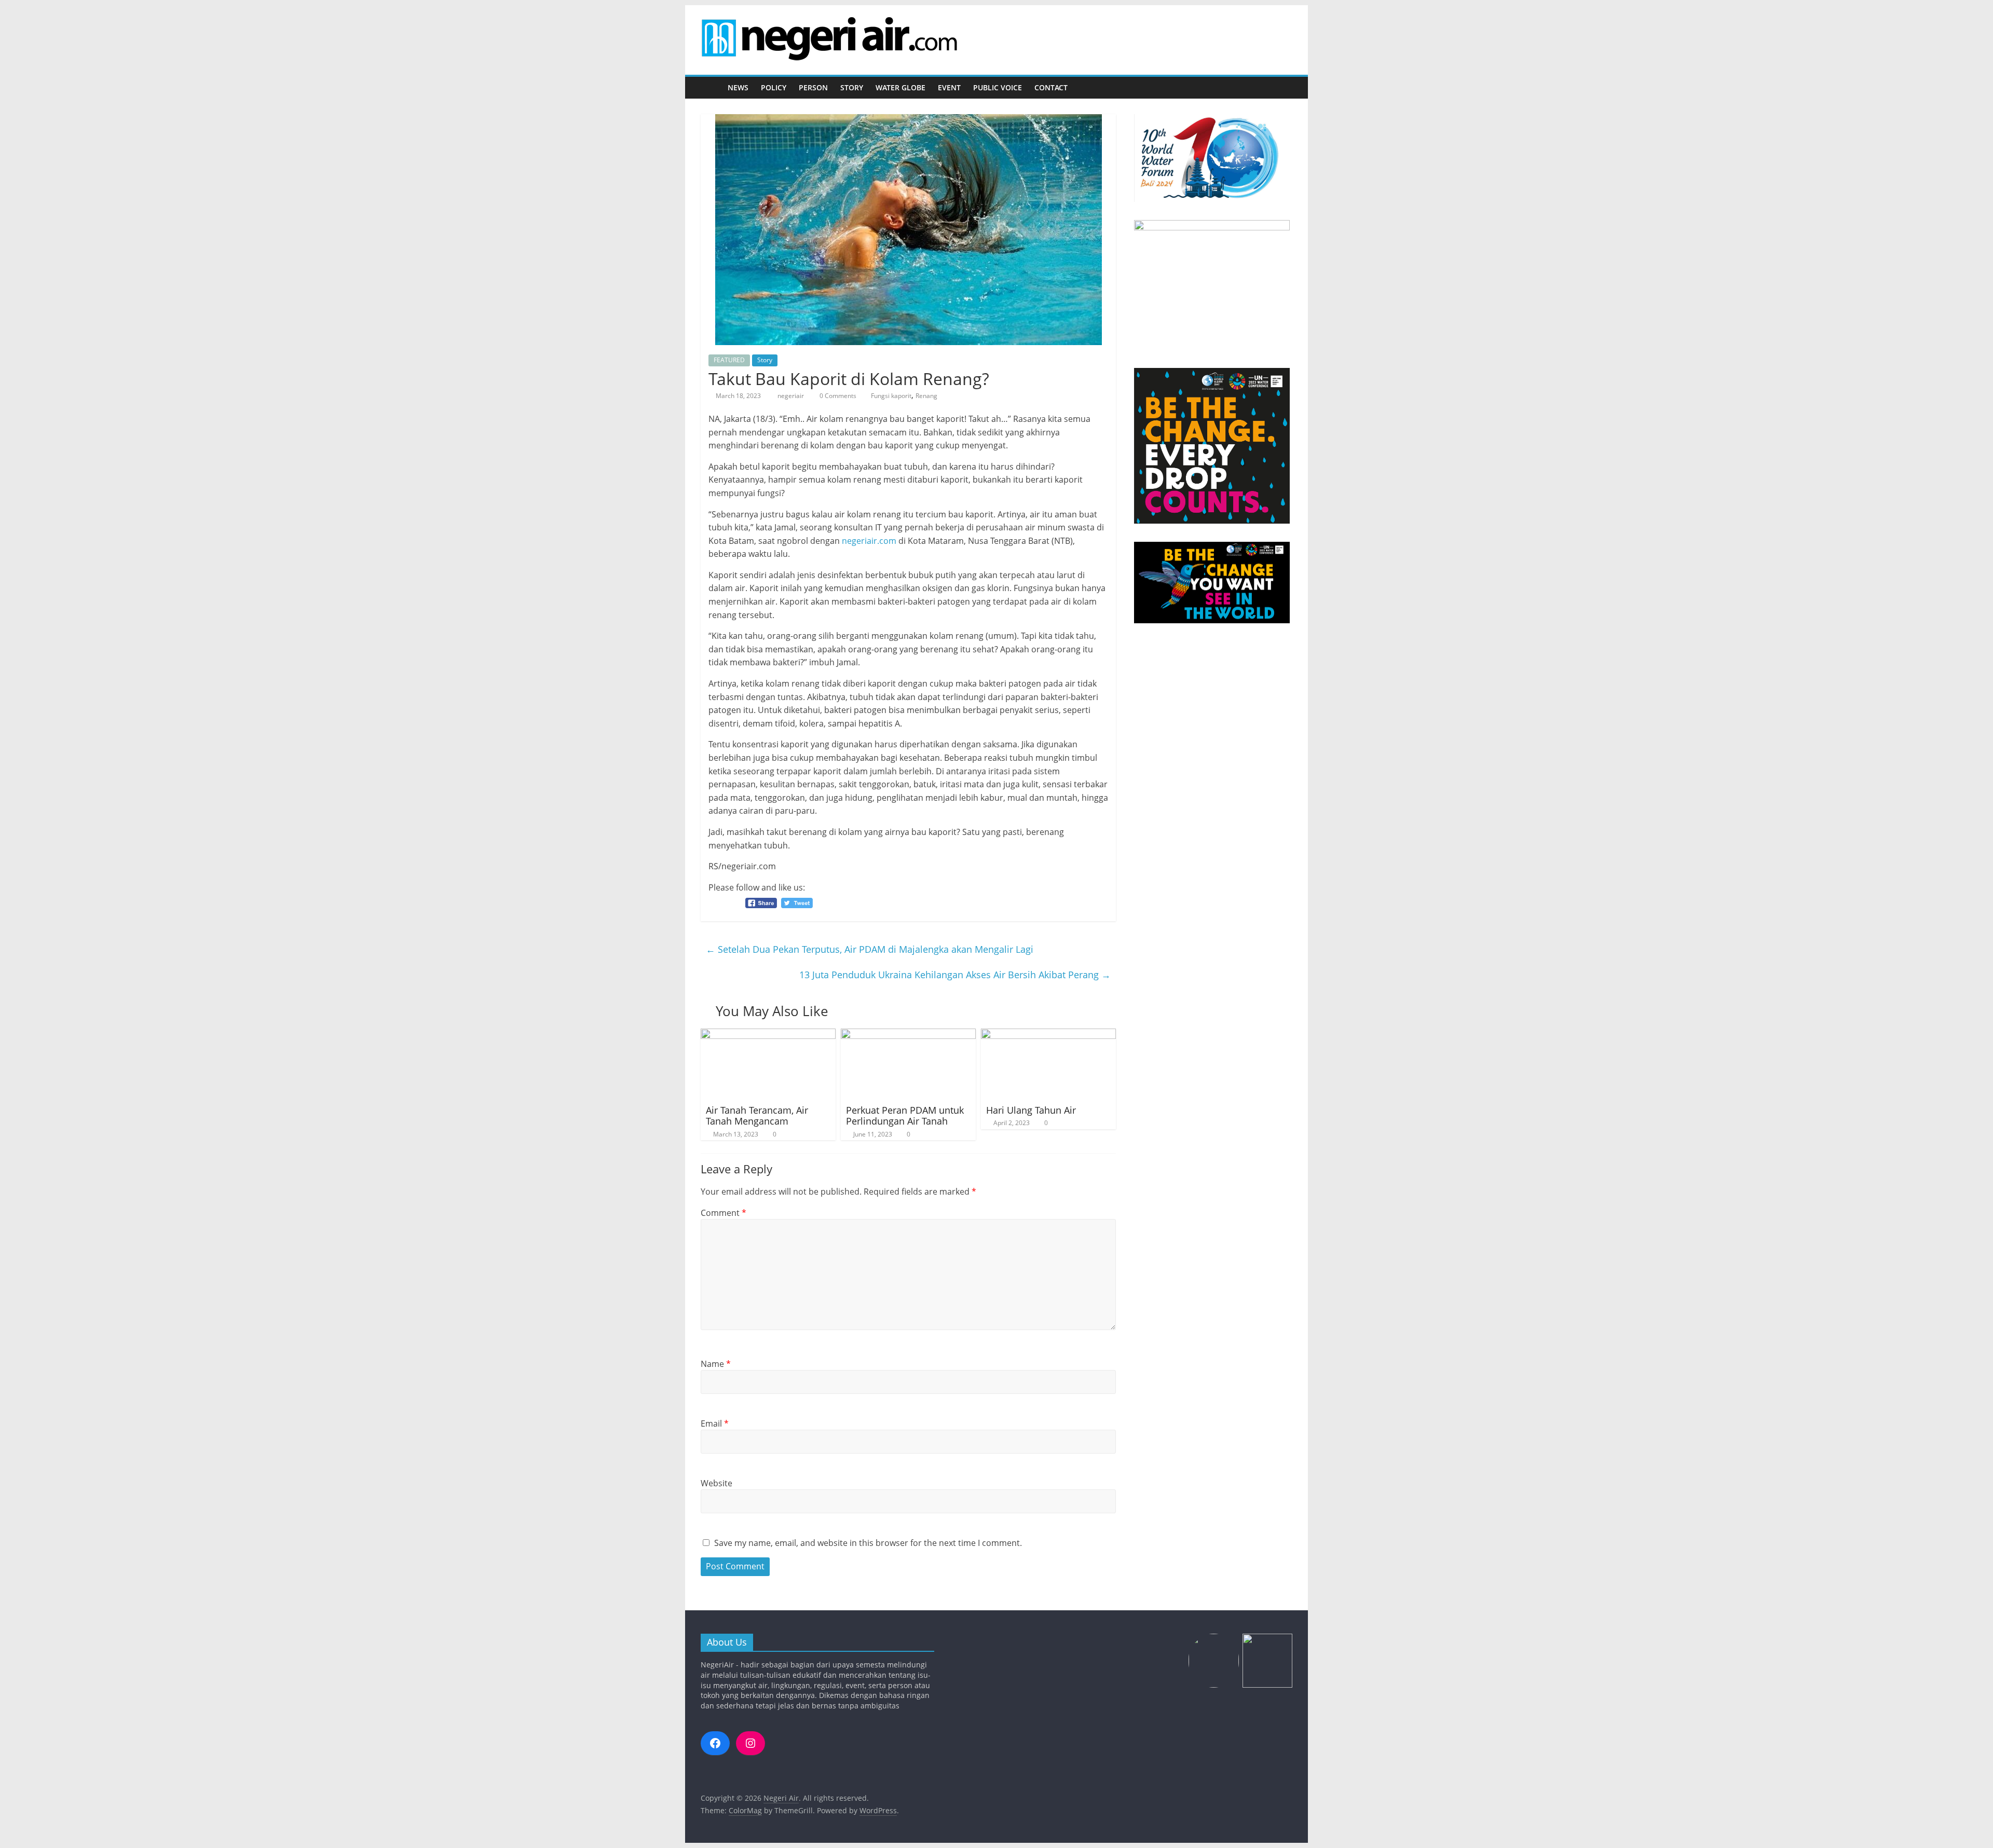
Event (949, 87)
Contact (1051, 87)
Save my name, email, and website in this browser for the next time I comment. (868, 1543)
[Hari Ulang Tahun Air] (1048, 1035)
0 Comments (837, 396)
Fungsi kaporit (891, 396)
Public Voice (998, 87)
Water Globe (900, 87)
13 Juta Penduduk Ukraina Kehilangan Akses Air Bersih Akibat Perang (955, 975)
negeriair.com (869, 541)
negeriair (791, 396)
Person (813, 87)
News (738, 87)
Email (715, 1423)
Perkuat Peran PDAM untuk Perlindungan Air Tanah (905, 1116)
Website (716, 1483)
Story (852, 87)
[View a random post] (1282, 88)
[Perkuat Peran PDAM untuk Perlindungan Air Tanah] (908, 1035)
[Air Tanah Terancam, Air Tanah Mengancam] (768, 1035)
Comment (724, 1213)
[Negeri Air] (711, 88)
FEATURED (729, 360)
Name (716, 1364)
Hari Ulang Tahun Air (1031, 1110)
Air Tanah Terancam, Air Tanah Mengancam (757, 1116)
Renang (926, 396)
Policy (774, 87)
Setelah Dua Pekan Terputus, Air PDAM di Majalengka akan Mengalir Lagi (870, 949)
